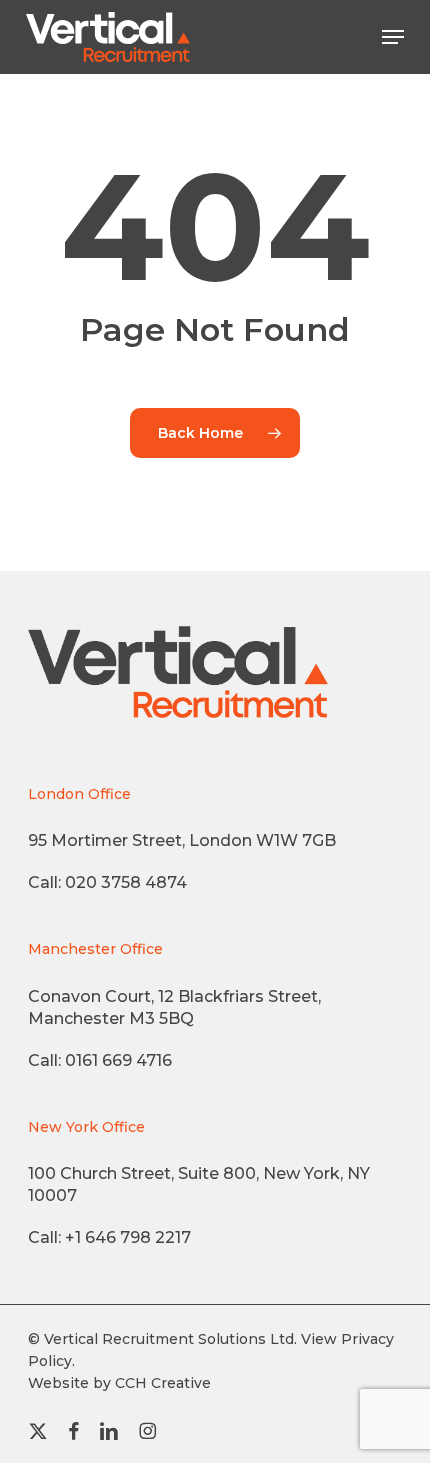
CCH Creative (163, 1383)
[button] (393, 37)
